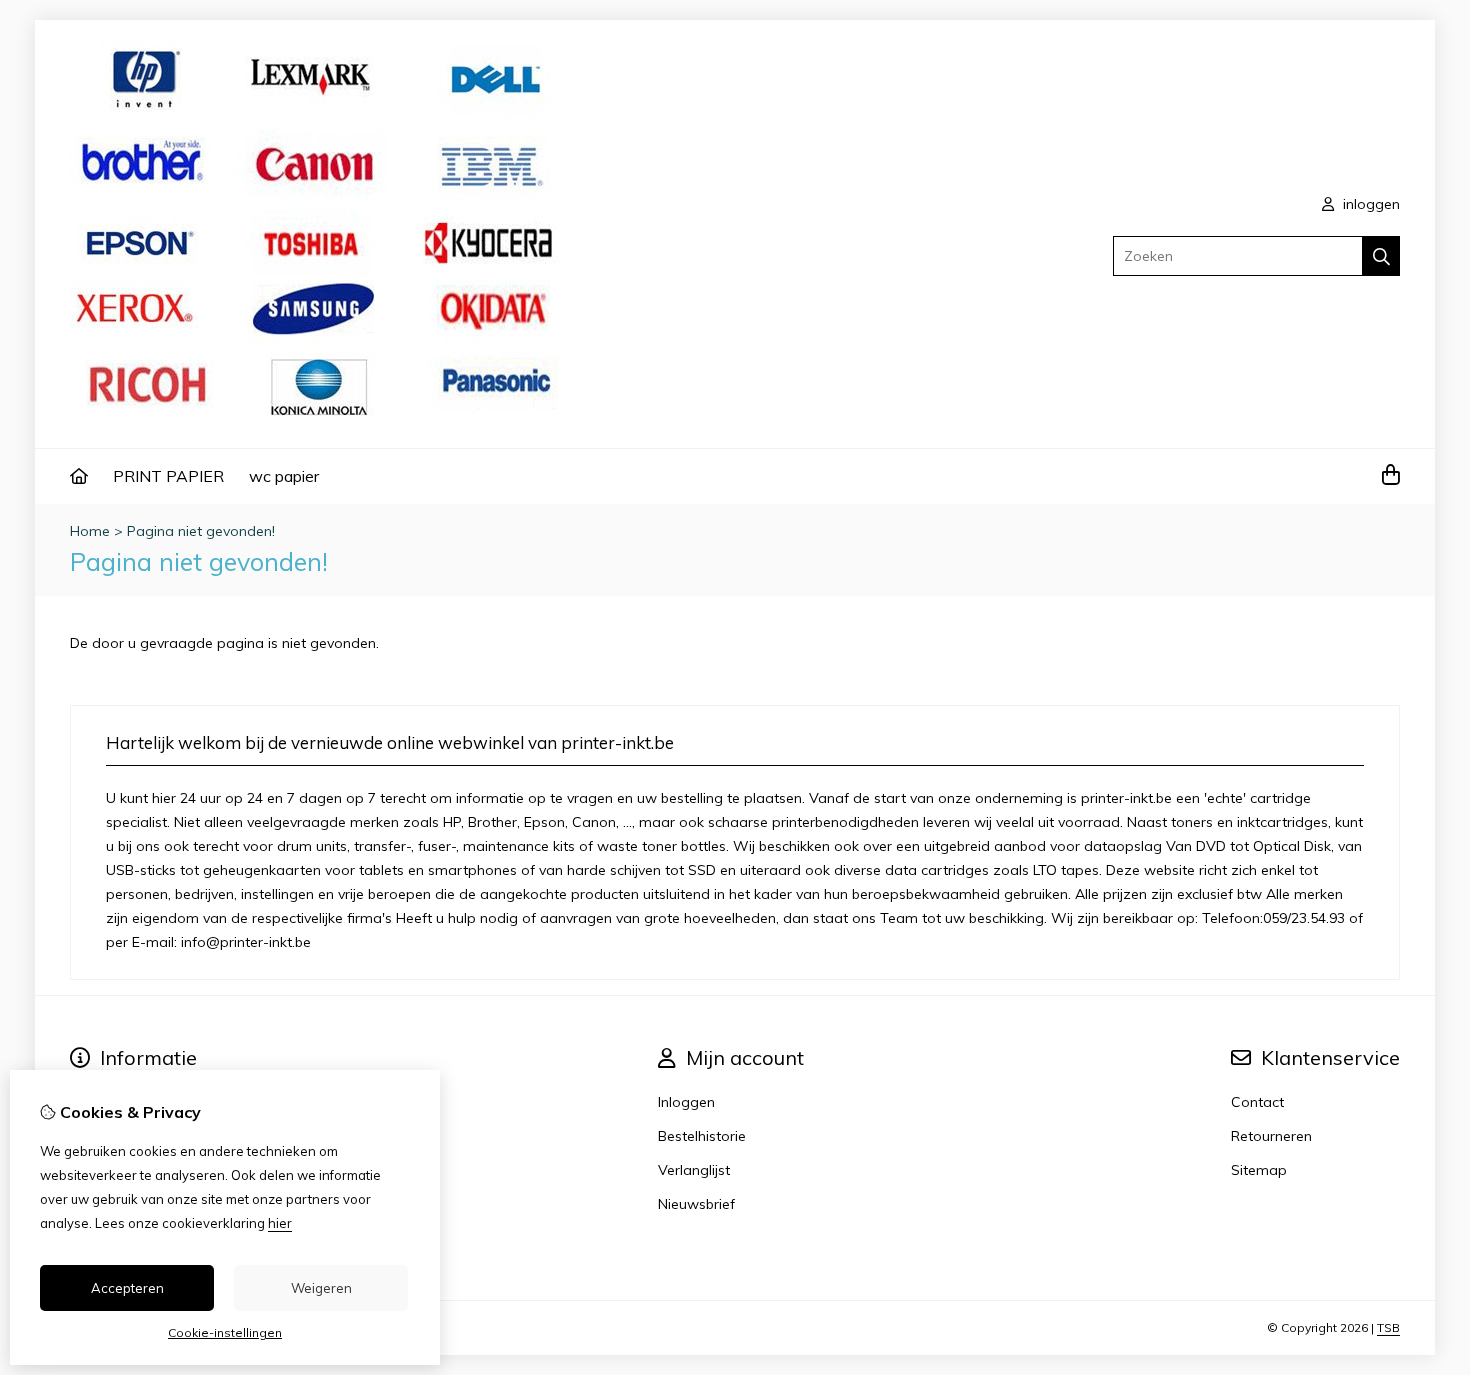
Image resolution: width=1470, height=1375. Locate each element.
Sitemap (1259, 1170)
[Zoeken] (1381, 256)
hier (280, 1223)
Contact (1257, 1102)
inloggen (1369, 204)
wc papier (284, 476)
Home (90, 531)
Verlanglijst (694, 1170)
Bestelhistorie (702, 1136)
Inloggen (686, 1102)
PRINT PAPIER (168, 476)
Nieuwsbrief (696, 1204)
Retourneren (1271, 1136)
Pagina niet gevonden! (201, 531)
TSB (1388, 1327)
